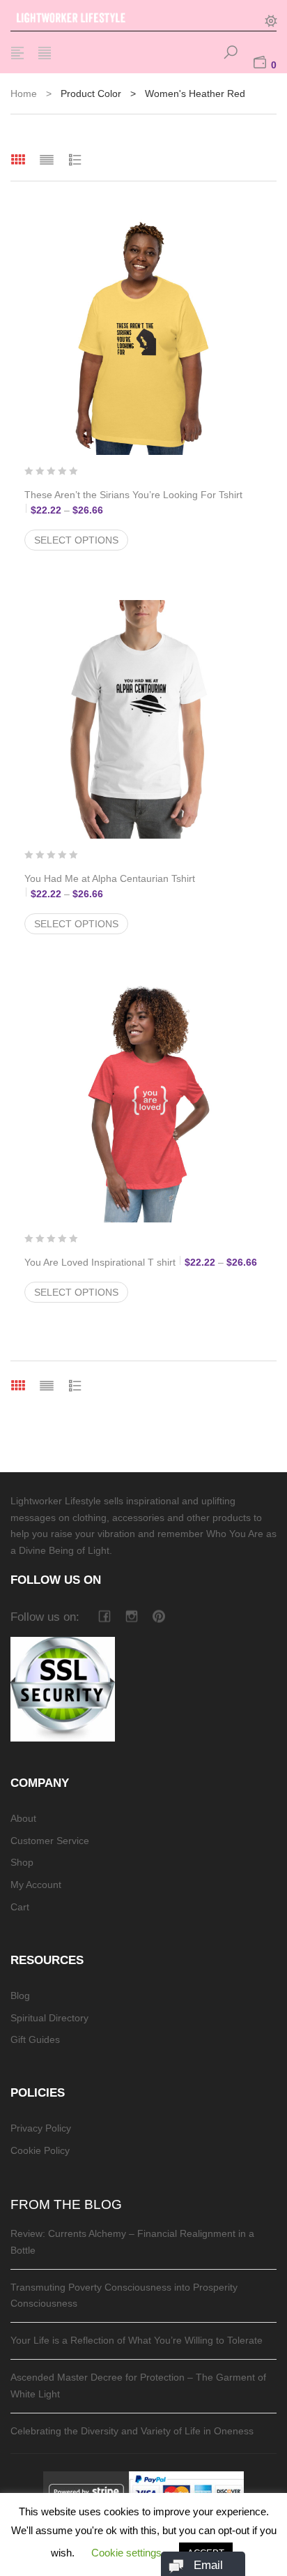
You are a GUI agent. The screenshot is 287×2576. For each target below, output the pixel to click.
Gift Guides (35, 2039)
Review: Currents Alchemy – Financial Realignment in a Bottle (132, 2242)
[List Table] (75, 159)
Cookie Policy (40, 2150)
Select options (76, 540)
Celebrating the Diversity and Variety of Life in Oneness (132, 2431)
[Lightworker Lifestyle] (87, 15)
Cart (20, 1907)
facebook (104, 1616)
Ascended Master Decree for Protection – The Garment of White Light (138, 2386)
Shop (22, 1862)
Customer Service (50, 1841)
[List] (47, 159)
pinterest (158, 1616)
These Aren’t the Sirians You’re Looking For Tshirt (142, 502)
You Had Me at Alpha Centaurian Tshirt (142, 886)
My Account (36, 1885)
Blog (20, 1995)
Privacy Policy (41, 2128)
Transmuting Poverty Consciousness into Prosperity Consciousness (124, 2296)
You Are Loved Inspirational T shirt (143, 1262)
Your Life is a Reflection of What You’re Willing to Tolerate (137, 2340)
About (23, 1818)
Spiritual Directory (49, 2018)
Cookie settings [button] (126, 2553)
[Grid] (18, 159)
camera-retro (131, 1616)
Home (24, 93)
